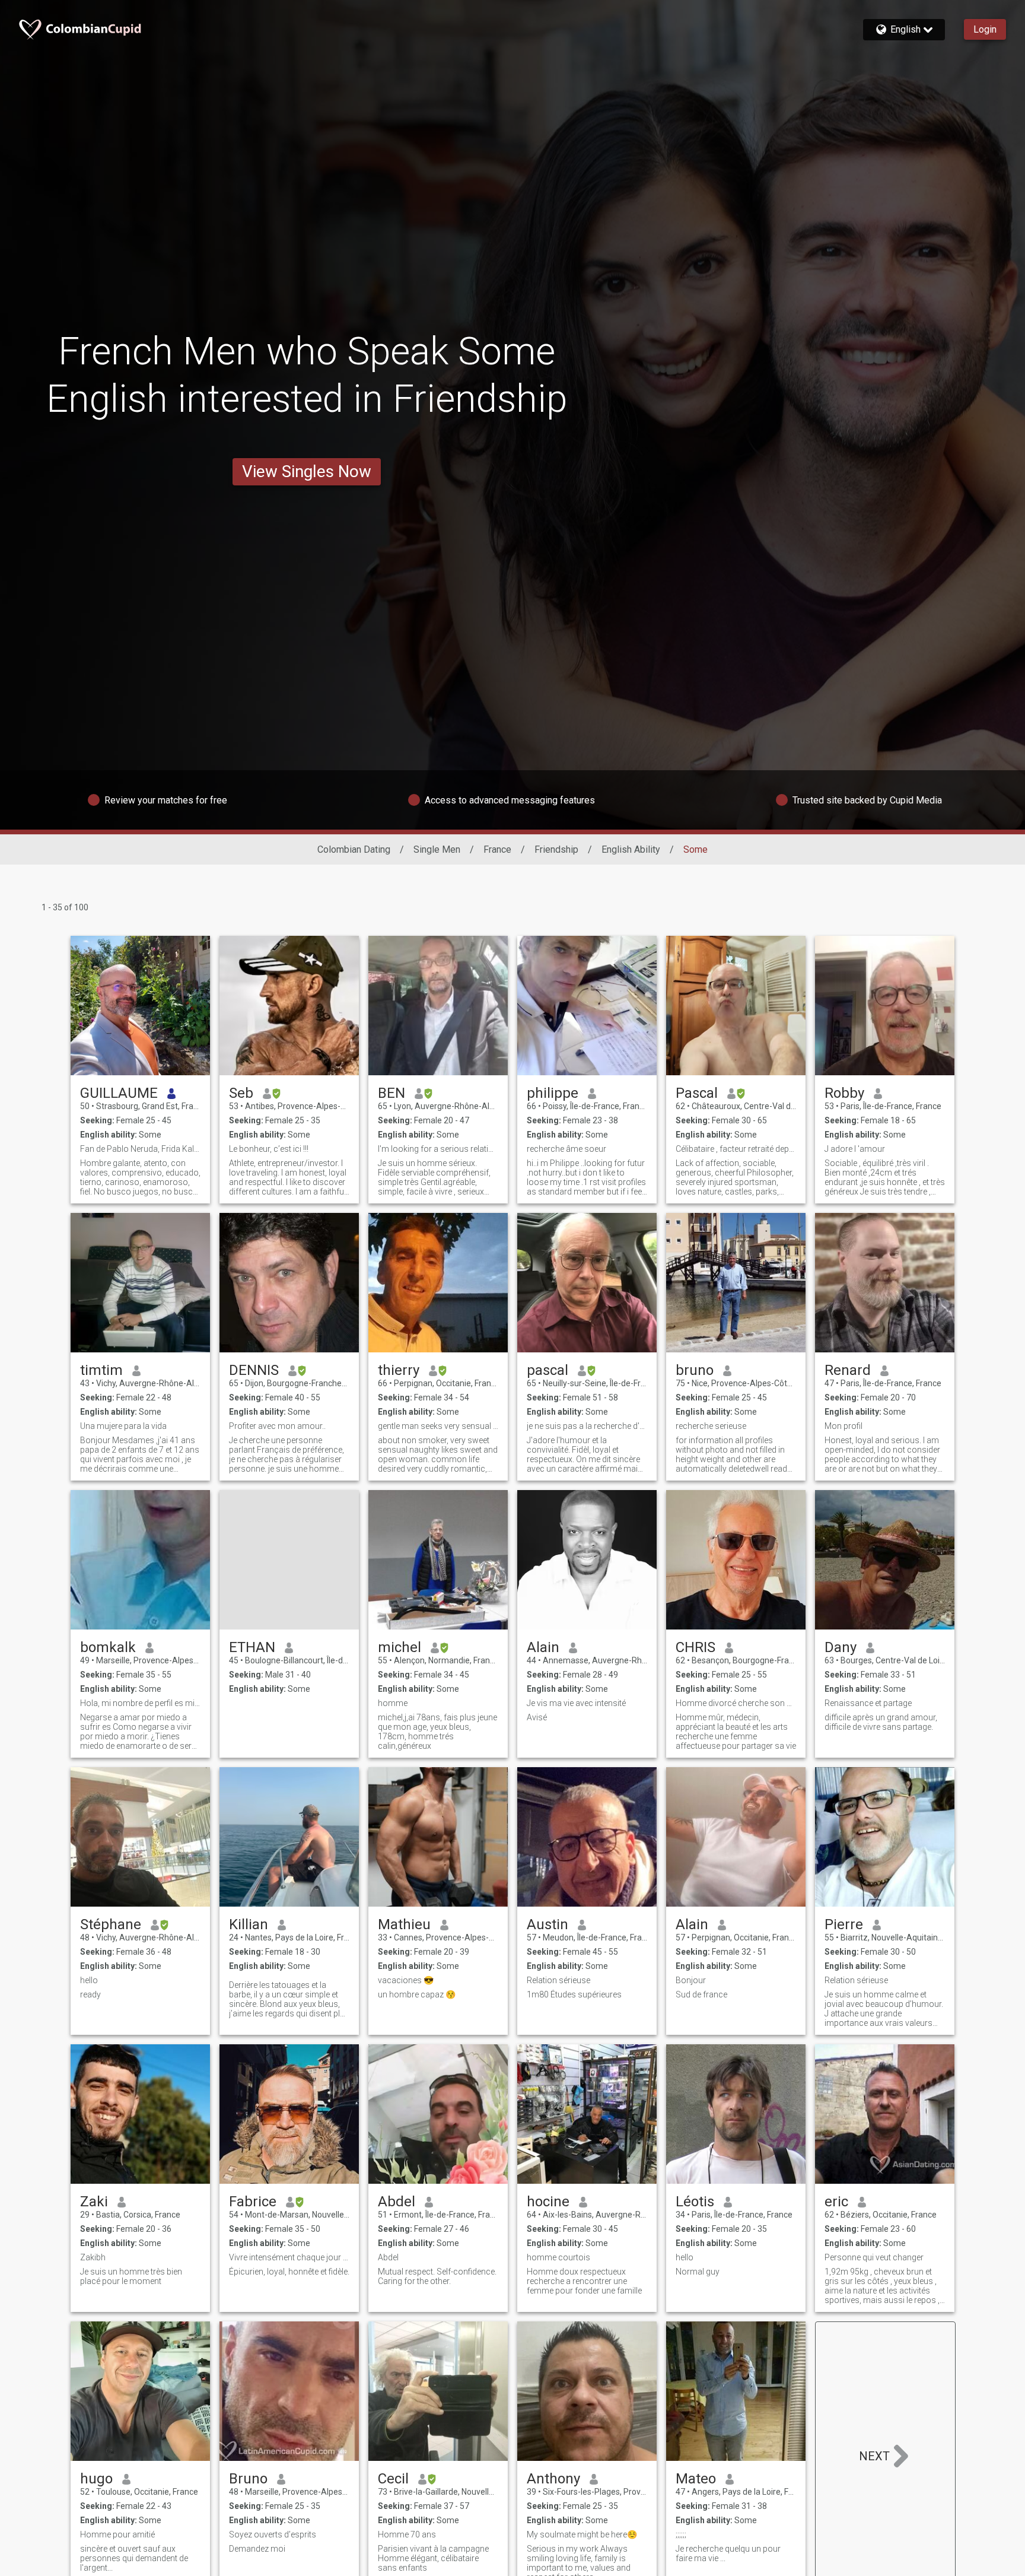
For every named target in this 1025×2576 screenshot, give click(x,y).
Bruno (248, 2479)
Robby (844, 1093)
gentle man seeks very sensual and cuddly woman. (438, 1426)
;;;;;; (681, 2534)
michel (400, 1647)
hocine (548, 2202)
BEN (391, 1093)
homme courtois (558, 2257)
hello (89, 1980)
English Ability (631, 849)
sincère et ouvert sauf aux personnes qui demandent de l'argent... (134, 2558)
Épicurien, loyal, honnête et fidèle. (289, 2272)
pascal (547, 1370)
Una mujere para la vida (123, 1426)
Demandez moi (257, 2549)
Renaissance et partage (868, 1703)
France (497, 849)
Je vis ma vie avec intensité (576, 1703)
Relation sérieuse (558, 1980)
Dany (841, 1647)
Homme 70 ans (407, 2534)
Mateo (696, 2479)
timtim (101, 1370)
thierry (399, 1370)
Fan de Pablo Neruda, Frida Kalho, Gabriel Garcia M (140, 1149)
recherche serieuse (711, 1426)
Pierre (844, 1924)
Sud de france (701, 1994)
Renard (848, 1370)
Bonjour (691, 1980)
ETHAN (252, 1647)
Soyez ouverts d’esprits (273, 2534)
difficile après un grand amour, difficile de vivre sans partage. (881, 1722)
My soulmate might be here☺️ (582, 2534)
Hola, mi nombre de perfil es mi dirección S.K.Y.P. (140, 1703)
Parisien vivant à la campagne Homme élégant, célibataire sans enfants (433, 2558)
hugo (96, 2479)
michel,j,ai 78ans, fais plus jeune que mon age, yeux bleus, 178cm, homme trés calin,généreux (437, 1732)
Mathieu (404, 1924)
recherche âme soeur (566, 1149)
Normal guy (698, 2272)
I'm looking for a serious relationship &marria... (438, 1149)
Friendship (556, 849)
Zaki (94, 2202)
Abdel (397, 2202)
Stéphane (111, 1924)
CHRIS (695, 1647)
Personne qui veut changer (874, 2257)
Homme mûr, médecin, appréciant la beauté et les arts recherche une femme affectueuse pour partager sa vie (736, 1732)
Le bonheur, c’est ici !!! (269, 1149)
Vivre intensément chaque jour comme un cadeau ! (289, 2257)
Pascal (697, 1093)
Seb (241, 1093)
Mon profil (843, 1426)
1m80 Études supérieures (574, 1994)
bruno (695, 1370)
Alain (543, 1647)
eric (836, 2202)
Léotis (695, 2202)
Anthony (553, 2479)
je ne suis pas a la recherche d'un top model (587, 1426)
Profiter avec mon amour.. (277, 1426)
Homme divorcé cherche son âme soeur (736, 1703)
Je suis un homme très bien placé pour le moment (131, 2276)
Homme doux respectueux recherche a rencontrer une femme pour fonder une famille (584, 2281)
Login (985, 29)
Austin (547, 1924)
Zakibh (93, 2257)
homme (393, 1703)
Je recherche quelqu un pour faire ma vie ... (728, 2553)
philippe (553, 1093)
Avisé (537, 1717)
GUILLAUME (119, 1093)
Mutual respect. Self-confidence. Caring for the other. (437, 2276)
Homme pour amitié (117, 2534)
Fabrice (253, 2202)
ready (90, 1994)
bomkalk (108, 1647)
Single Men (437, 849)
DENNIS (254, 1370)
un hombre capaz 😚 (417, 1994)
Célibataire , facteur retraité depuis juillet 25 (736, 1149)
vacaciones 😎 (406, 1980)
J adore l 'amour (855, 1149)
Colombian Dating (354, 849)
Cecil (393, 2479)
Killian (249, 1924)
